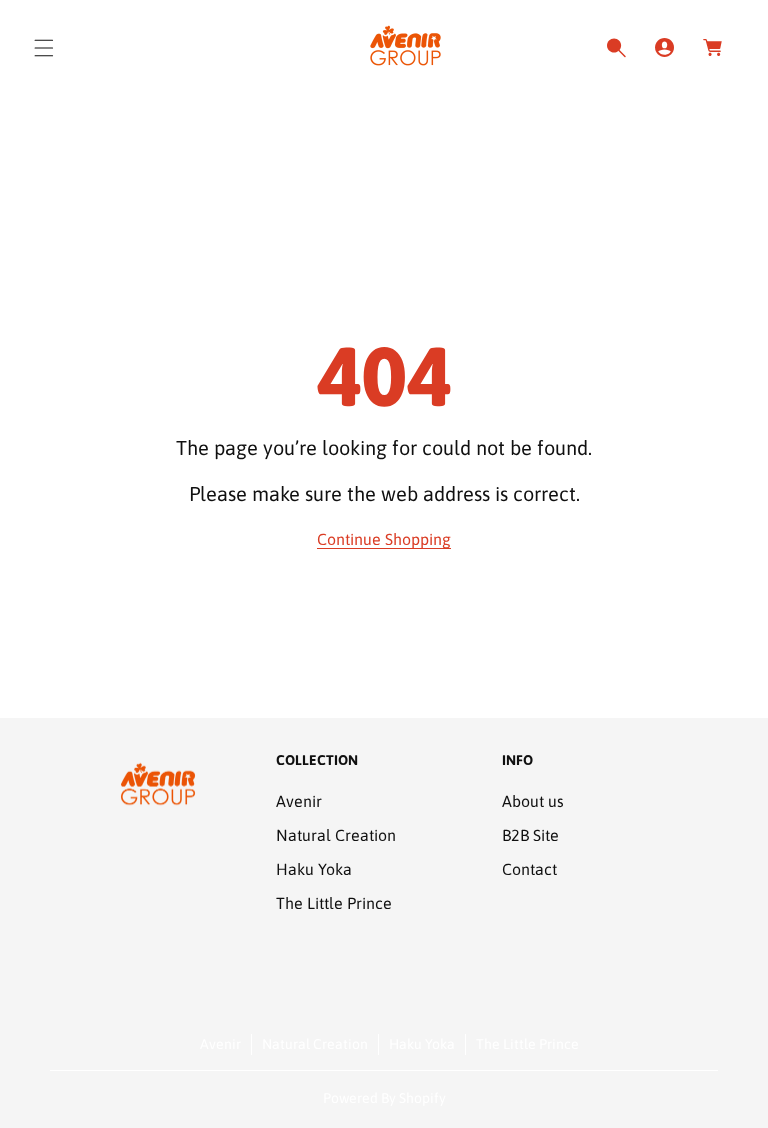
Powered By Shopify (384, 1098)
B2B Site (530, 835)
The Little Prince (334, 903)
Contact (529, 869)
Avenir (299, 801)
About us (533, 801)
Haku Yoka (314, 869)
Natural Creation (336, 835)
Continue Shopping (384, 539)
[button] (44, 48)
